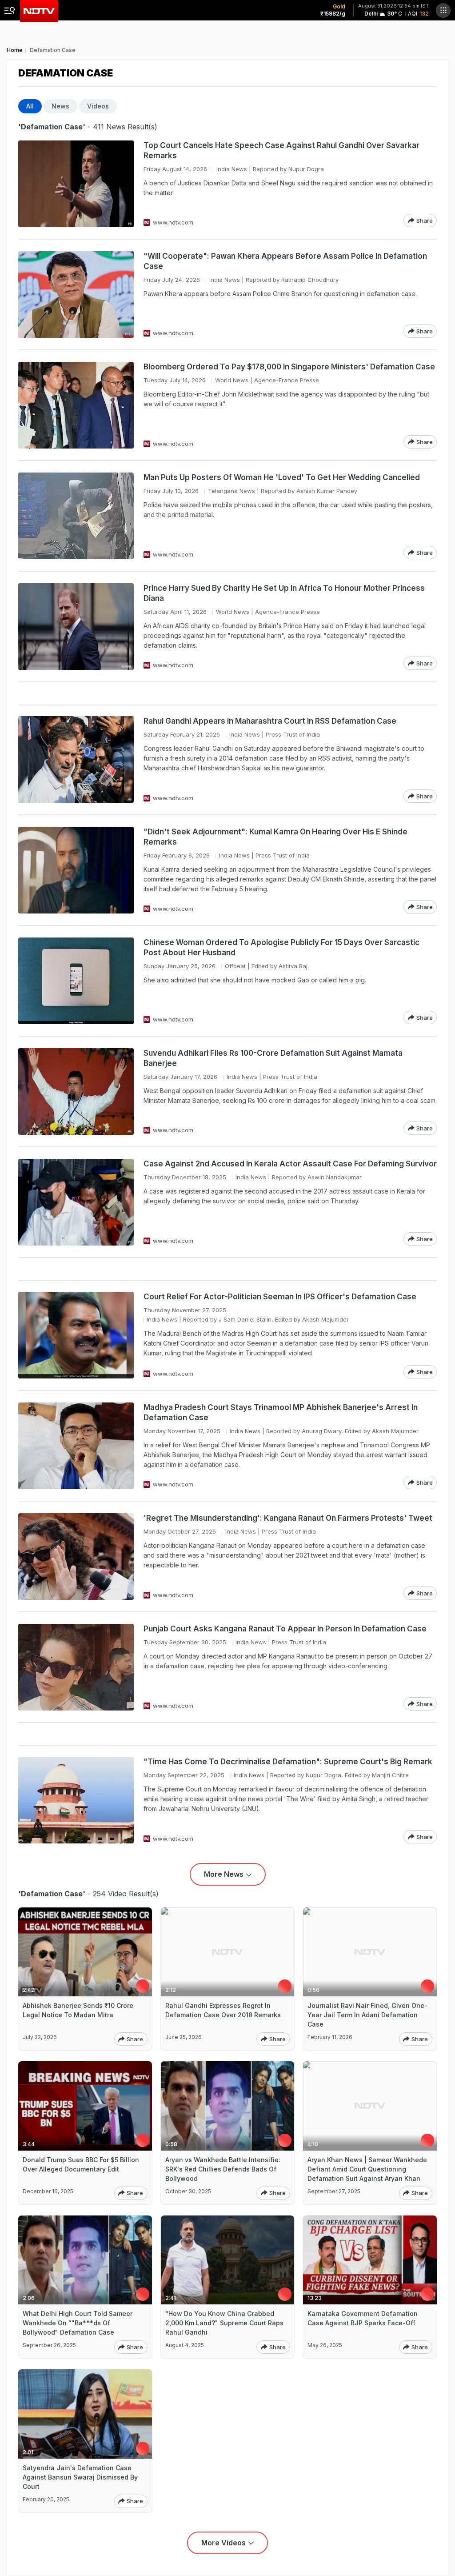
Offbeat (235, 966)
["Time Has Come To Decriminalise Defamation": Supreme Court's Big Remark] (76, 1800)
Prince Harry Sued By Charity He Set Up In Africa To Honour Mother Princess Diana (284, 593)
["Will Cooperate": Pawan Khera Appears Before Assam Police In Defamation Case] (76, 294)
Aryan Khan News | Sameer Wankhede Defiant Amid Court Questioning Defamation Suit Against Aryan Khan (367, 2169)
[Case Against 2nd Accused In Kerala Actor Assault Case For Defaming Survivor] (76, 1202)
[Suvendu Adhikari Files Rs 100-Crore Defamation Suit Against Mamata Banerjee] (76, 1092)
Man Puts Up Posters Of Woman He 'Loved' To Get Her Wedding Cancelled (282, 477)
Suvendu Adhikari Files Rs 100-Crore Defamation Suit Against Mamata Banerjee (273, 1058)
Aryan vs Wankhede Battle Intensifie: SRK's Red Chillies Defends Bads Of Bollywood (223, 2169)
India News (232, 169)
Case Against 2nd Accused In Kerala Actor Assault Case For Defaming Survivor (290, 1164)
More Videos (224, 2543)
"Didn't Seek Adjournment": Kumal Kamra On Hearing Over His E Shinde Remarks (275, 837)
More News (224, 1874)
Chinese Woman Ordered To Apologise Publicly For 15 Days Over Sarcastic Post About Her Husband (281, 947)
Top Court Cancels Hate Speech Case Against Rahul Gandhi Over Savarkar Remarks (281, 150)
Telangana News (231, 491)
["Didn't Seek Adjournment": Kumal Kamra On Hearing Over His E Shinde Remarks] (76, 870)
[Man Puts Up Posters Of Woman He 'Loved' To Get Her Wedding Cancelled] (76, 516)
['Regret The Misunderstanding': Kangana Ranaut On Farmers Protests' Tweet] (76, 1556)
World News (232, 380)
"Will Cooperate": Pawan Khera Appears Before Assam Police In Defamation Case (285, 261)
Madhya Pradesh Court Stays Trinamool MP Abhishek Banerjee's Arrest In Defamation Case (281, 1412)
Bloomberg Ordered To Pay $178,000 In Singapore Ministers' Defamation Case (289, 367)
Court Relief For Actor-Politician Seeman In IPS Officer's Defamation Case (280, 1297)
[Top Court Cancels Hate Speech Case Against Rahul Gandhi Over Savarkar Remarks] (76, 184)
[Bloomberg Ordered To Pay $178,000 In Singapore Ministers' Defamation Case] (76, 405)
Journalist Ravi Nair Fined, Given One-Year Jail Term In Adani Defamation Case (367, 2015)
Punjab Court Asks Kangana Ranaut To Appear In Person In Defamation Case (285, 1629)
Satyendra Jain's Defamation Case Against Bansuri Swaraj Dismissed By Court (80, 2477)
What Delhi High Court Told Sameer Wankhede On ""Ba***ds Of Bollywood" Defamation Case (78, 2323)
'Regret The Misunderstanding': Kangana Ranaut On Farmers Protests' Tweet (288, 1518)
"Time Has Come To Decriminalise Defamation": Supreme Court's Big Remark (288, 1762)
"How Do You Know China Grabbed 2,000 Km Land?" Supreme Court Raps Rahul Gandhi (224, 2323)
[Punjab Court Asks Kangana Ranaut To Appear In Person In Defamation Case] (76, 1667)
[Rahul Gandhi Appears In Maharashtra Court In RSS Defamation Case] (76, 759)
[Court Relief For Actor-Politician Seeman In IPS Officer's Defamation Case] (76, 1335)
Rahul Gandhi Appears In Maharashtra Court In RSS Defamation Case (270, 721)
